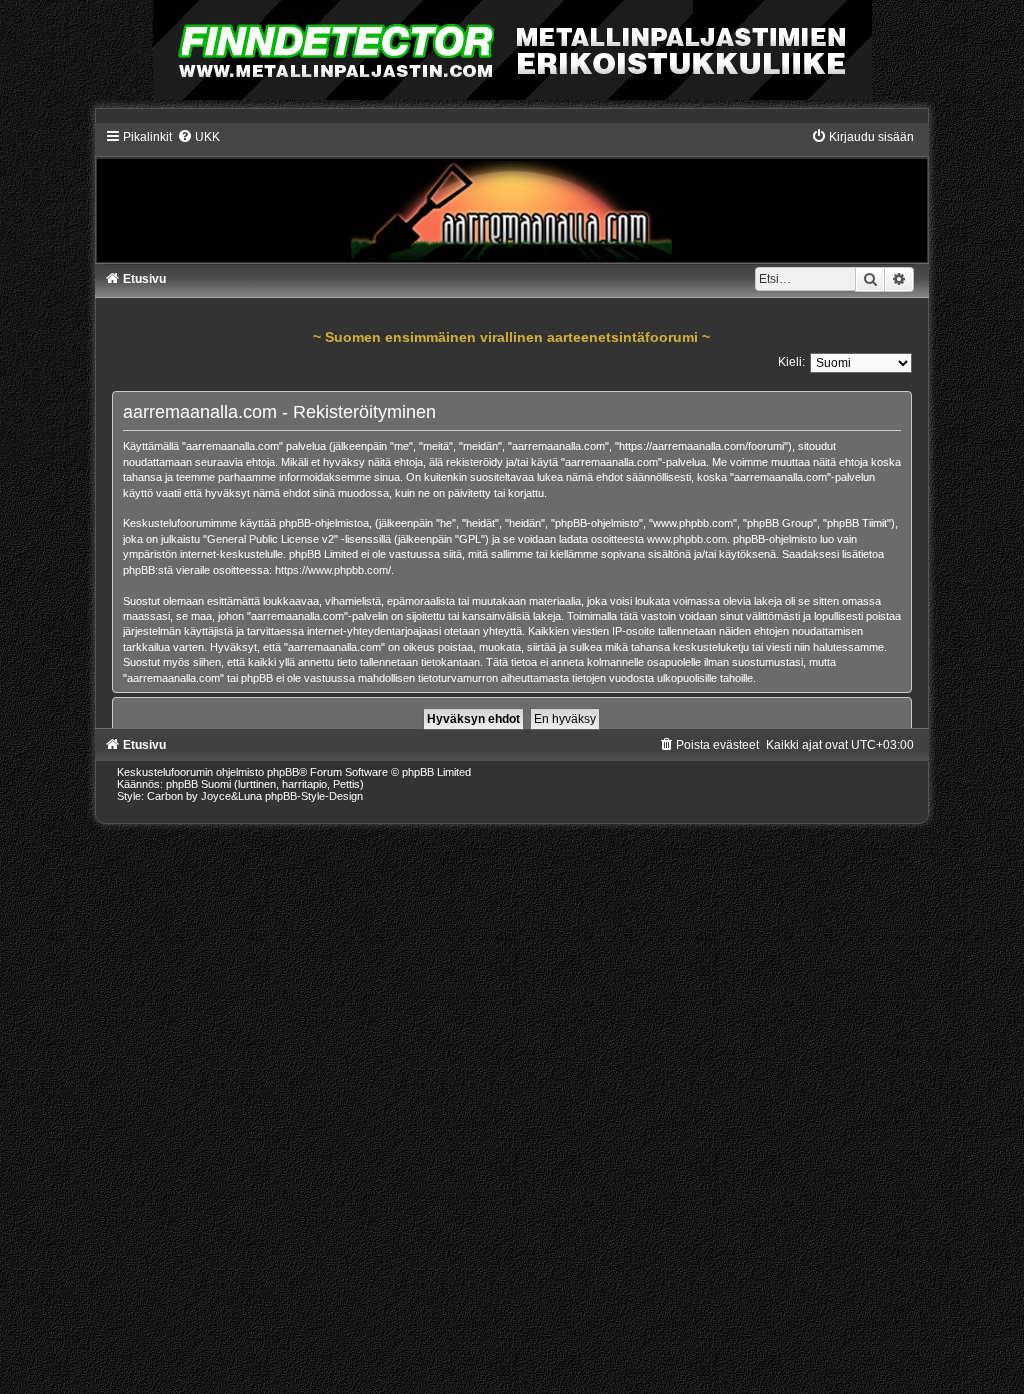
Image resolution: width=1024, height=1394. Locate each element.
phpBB (283, 772)
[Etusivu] (512, 195)
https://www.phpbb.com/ (333, 570)
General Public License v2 (270, 539)
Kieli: (791, 362)
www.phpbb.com (687, 539)
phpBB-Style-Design (314, 796)
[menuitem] (198, 137)
